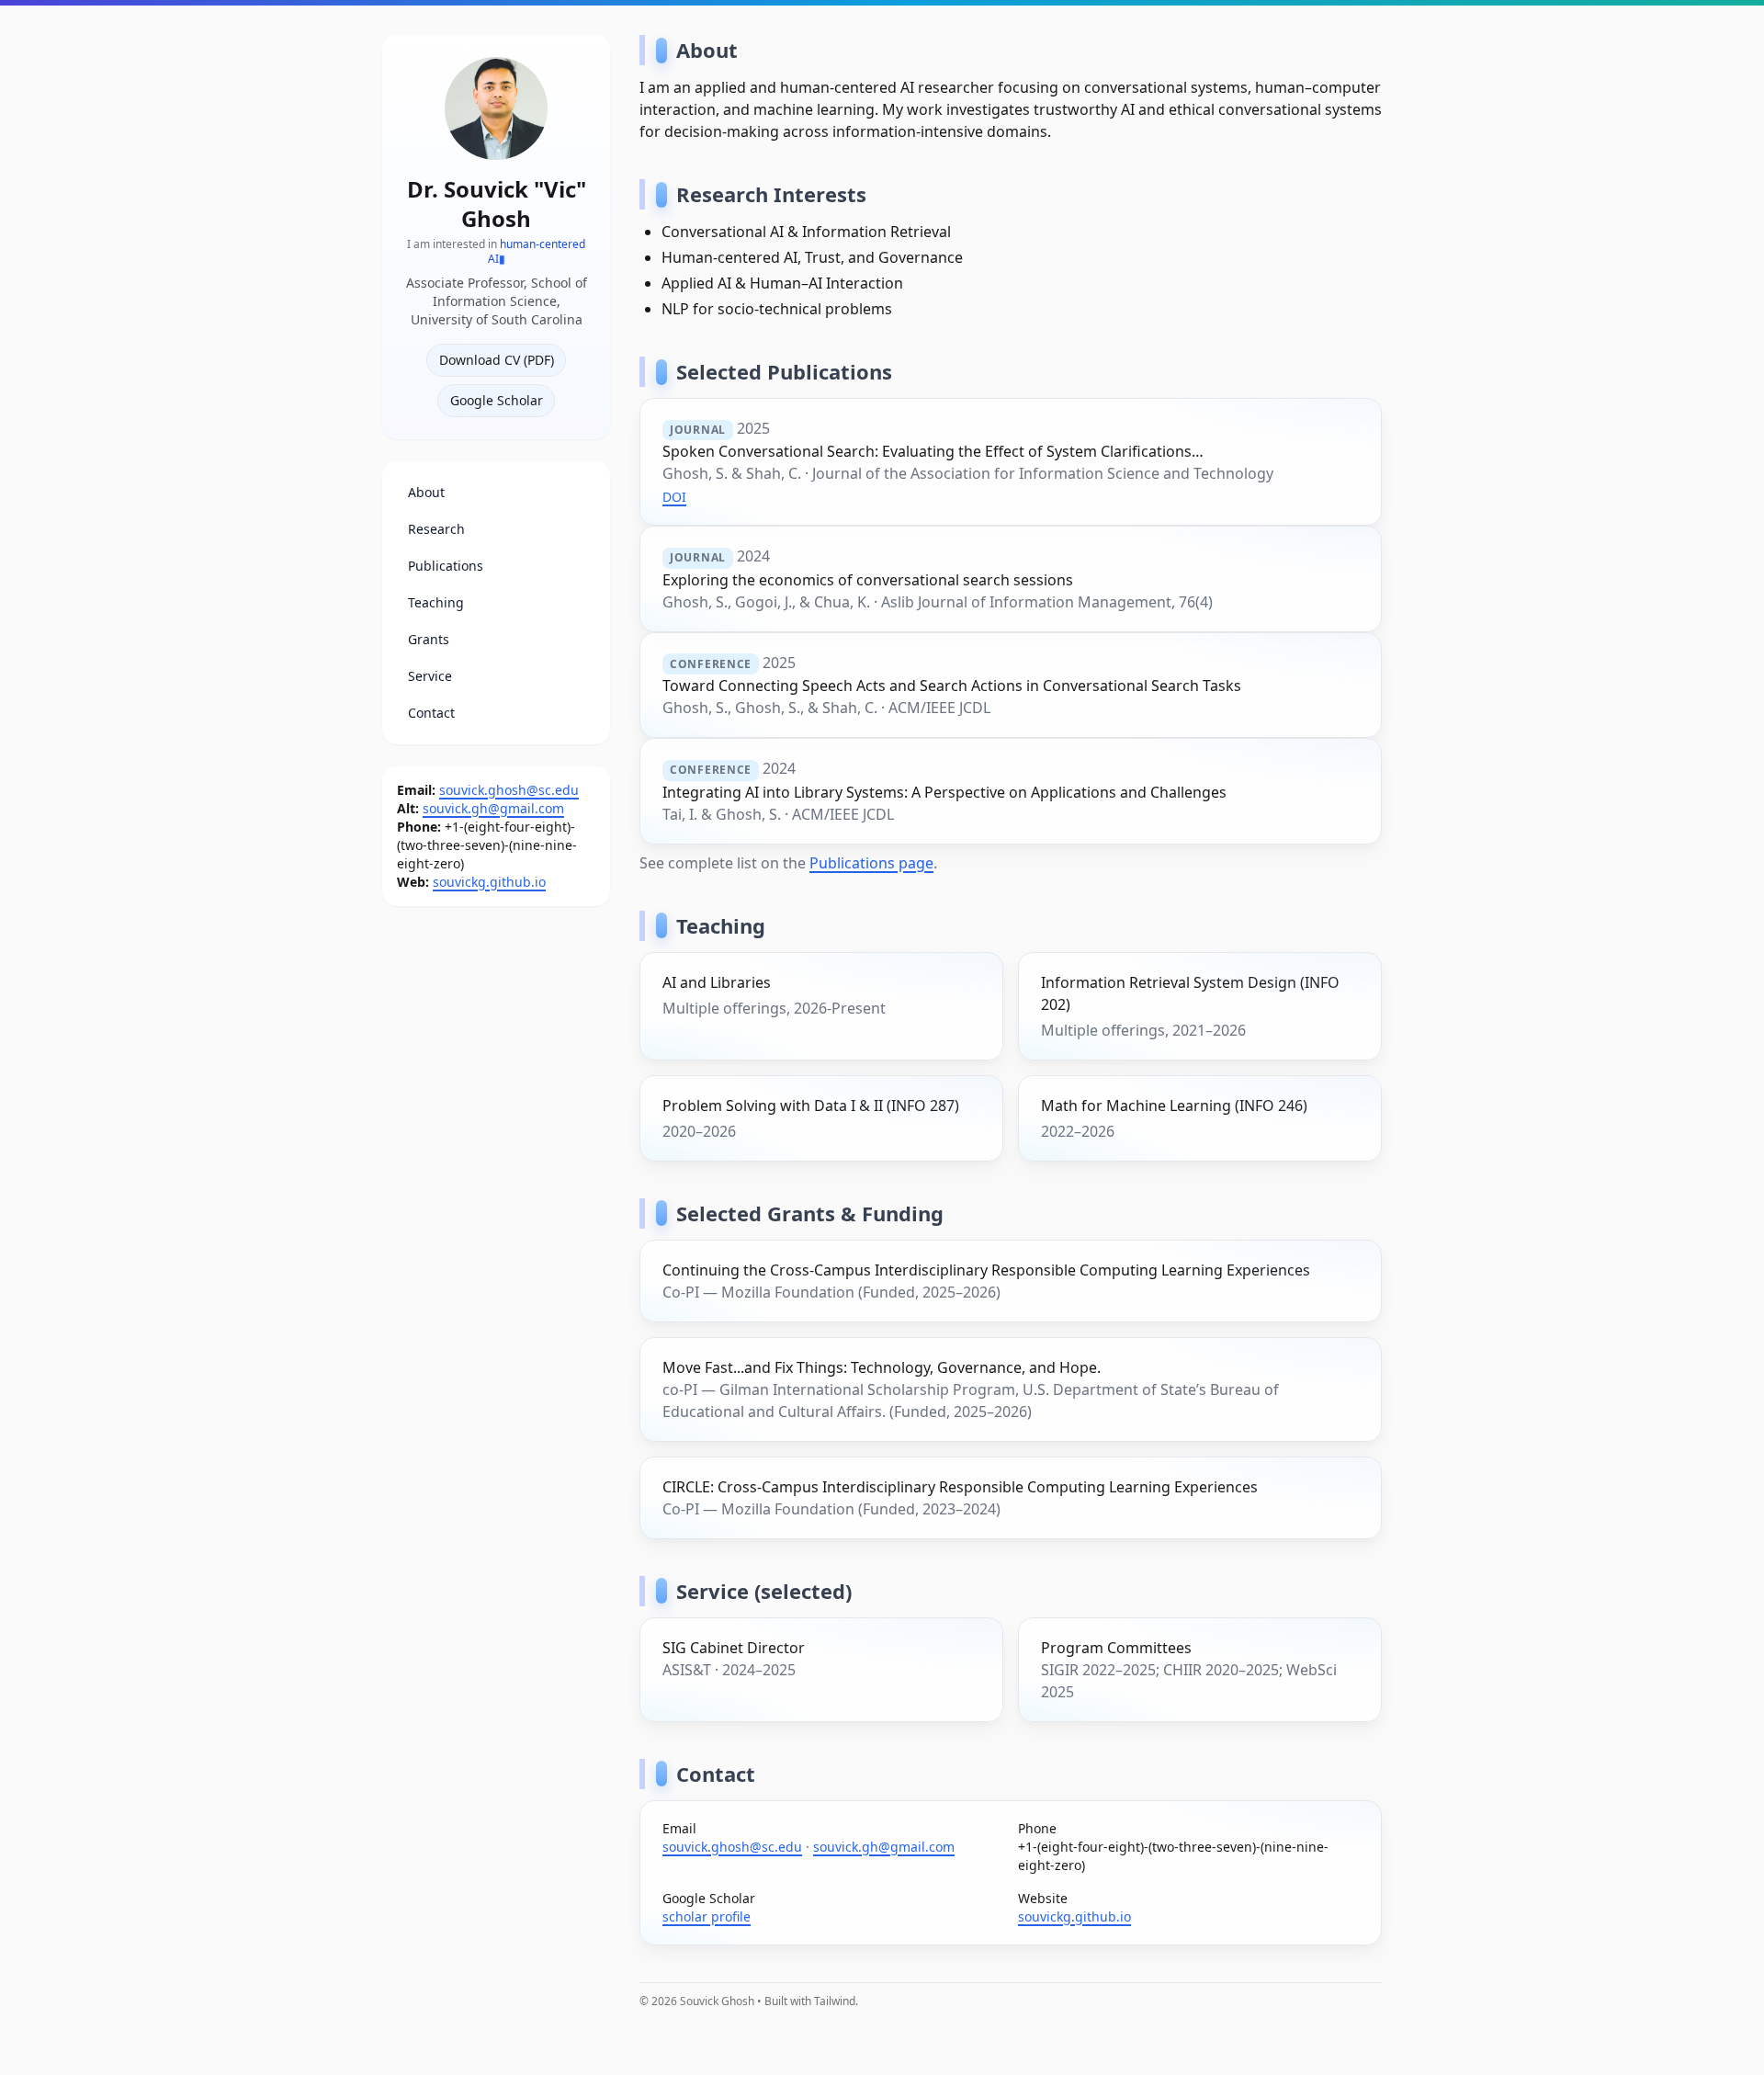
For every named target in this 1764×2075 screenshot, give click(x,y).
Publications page (871, 863)
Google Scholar (497, 386)
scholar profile (707, 1916)
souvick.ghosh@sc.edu (509, 775)
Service (430, 661)
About (426, 477)
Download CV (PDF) (497, 345)
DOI (674, 497)
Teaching (436, 588)
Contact (431, 698)
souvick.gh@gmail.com (493, 794)
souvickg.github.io (489, 867)
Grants (429, 624)
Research (436, 514)
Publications (446, 551)
